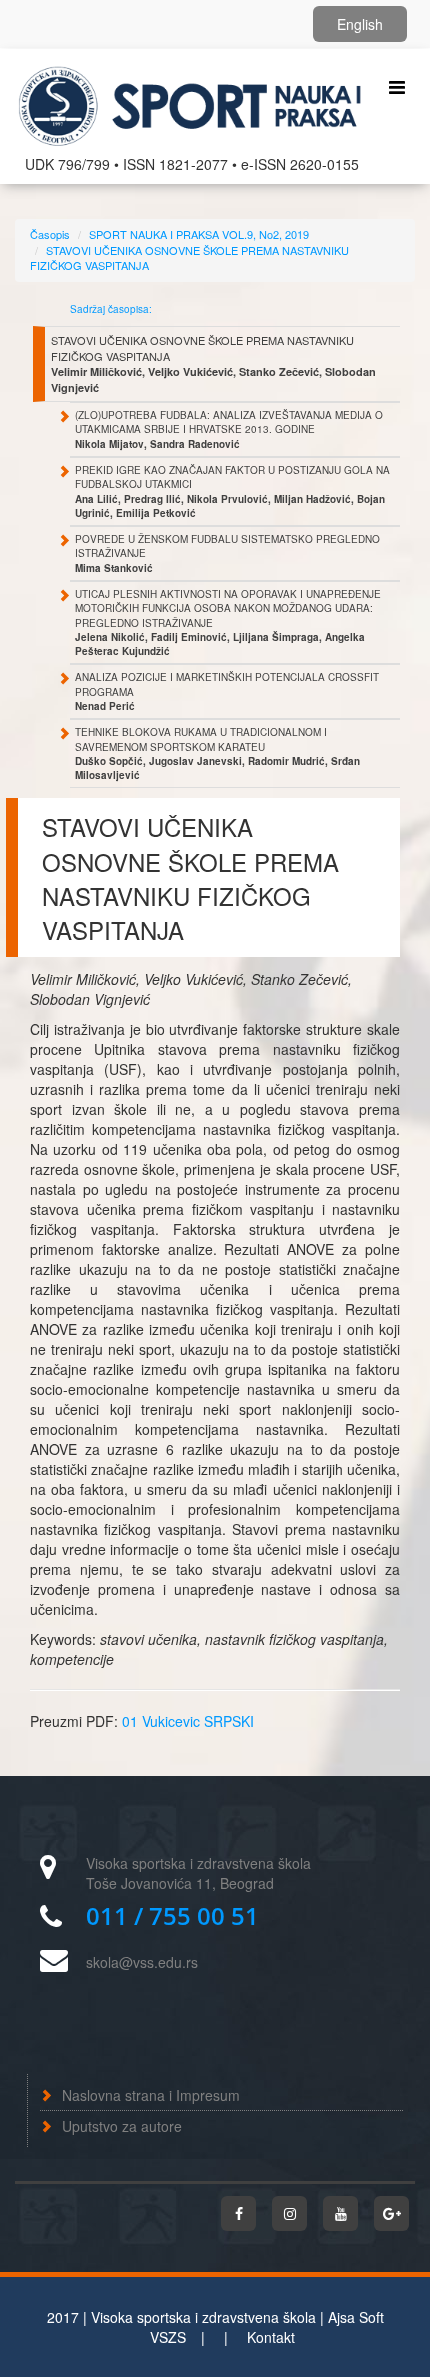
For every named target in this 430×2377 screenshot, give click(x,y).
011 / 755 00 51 (172, 1915)
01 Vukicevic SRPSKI (188, 1721)
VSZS (168, 2337)
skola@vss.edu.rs (142, 1962)
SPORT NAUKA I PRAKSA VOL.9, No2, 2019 (199, 234)
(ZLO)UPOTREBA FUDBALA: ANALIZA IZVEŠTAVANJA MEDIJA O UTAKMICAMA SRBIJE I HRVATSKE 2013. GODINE (229, 429)
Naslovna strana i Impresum (151, 2095)
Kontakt (271, 2337)
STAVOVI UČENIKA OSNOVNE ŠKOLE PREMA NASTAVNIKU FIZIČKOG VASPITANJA (189, 258)
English (360, 24)
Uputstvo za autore (122, 2126)
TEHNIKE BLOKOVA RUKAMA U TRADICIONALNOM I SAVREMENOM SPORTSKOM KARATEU (217, 753)
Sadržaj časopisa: (111, 309)
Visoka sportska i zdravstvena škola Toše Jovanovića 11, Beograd (198, 1873)
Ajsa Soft (356, 2317)
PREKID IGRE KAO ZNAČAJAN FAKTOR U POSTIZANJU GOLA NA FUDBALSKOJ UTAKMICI (232, 491)
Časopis (50, 234)
